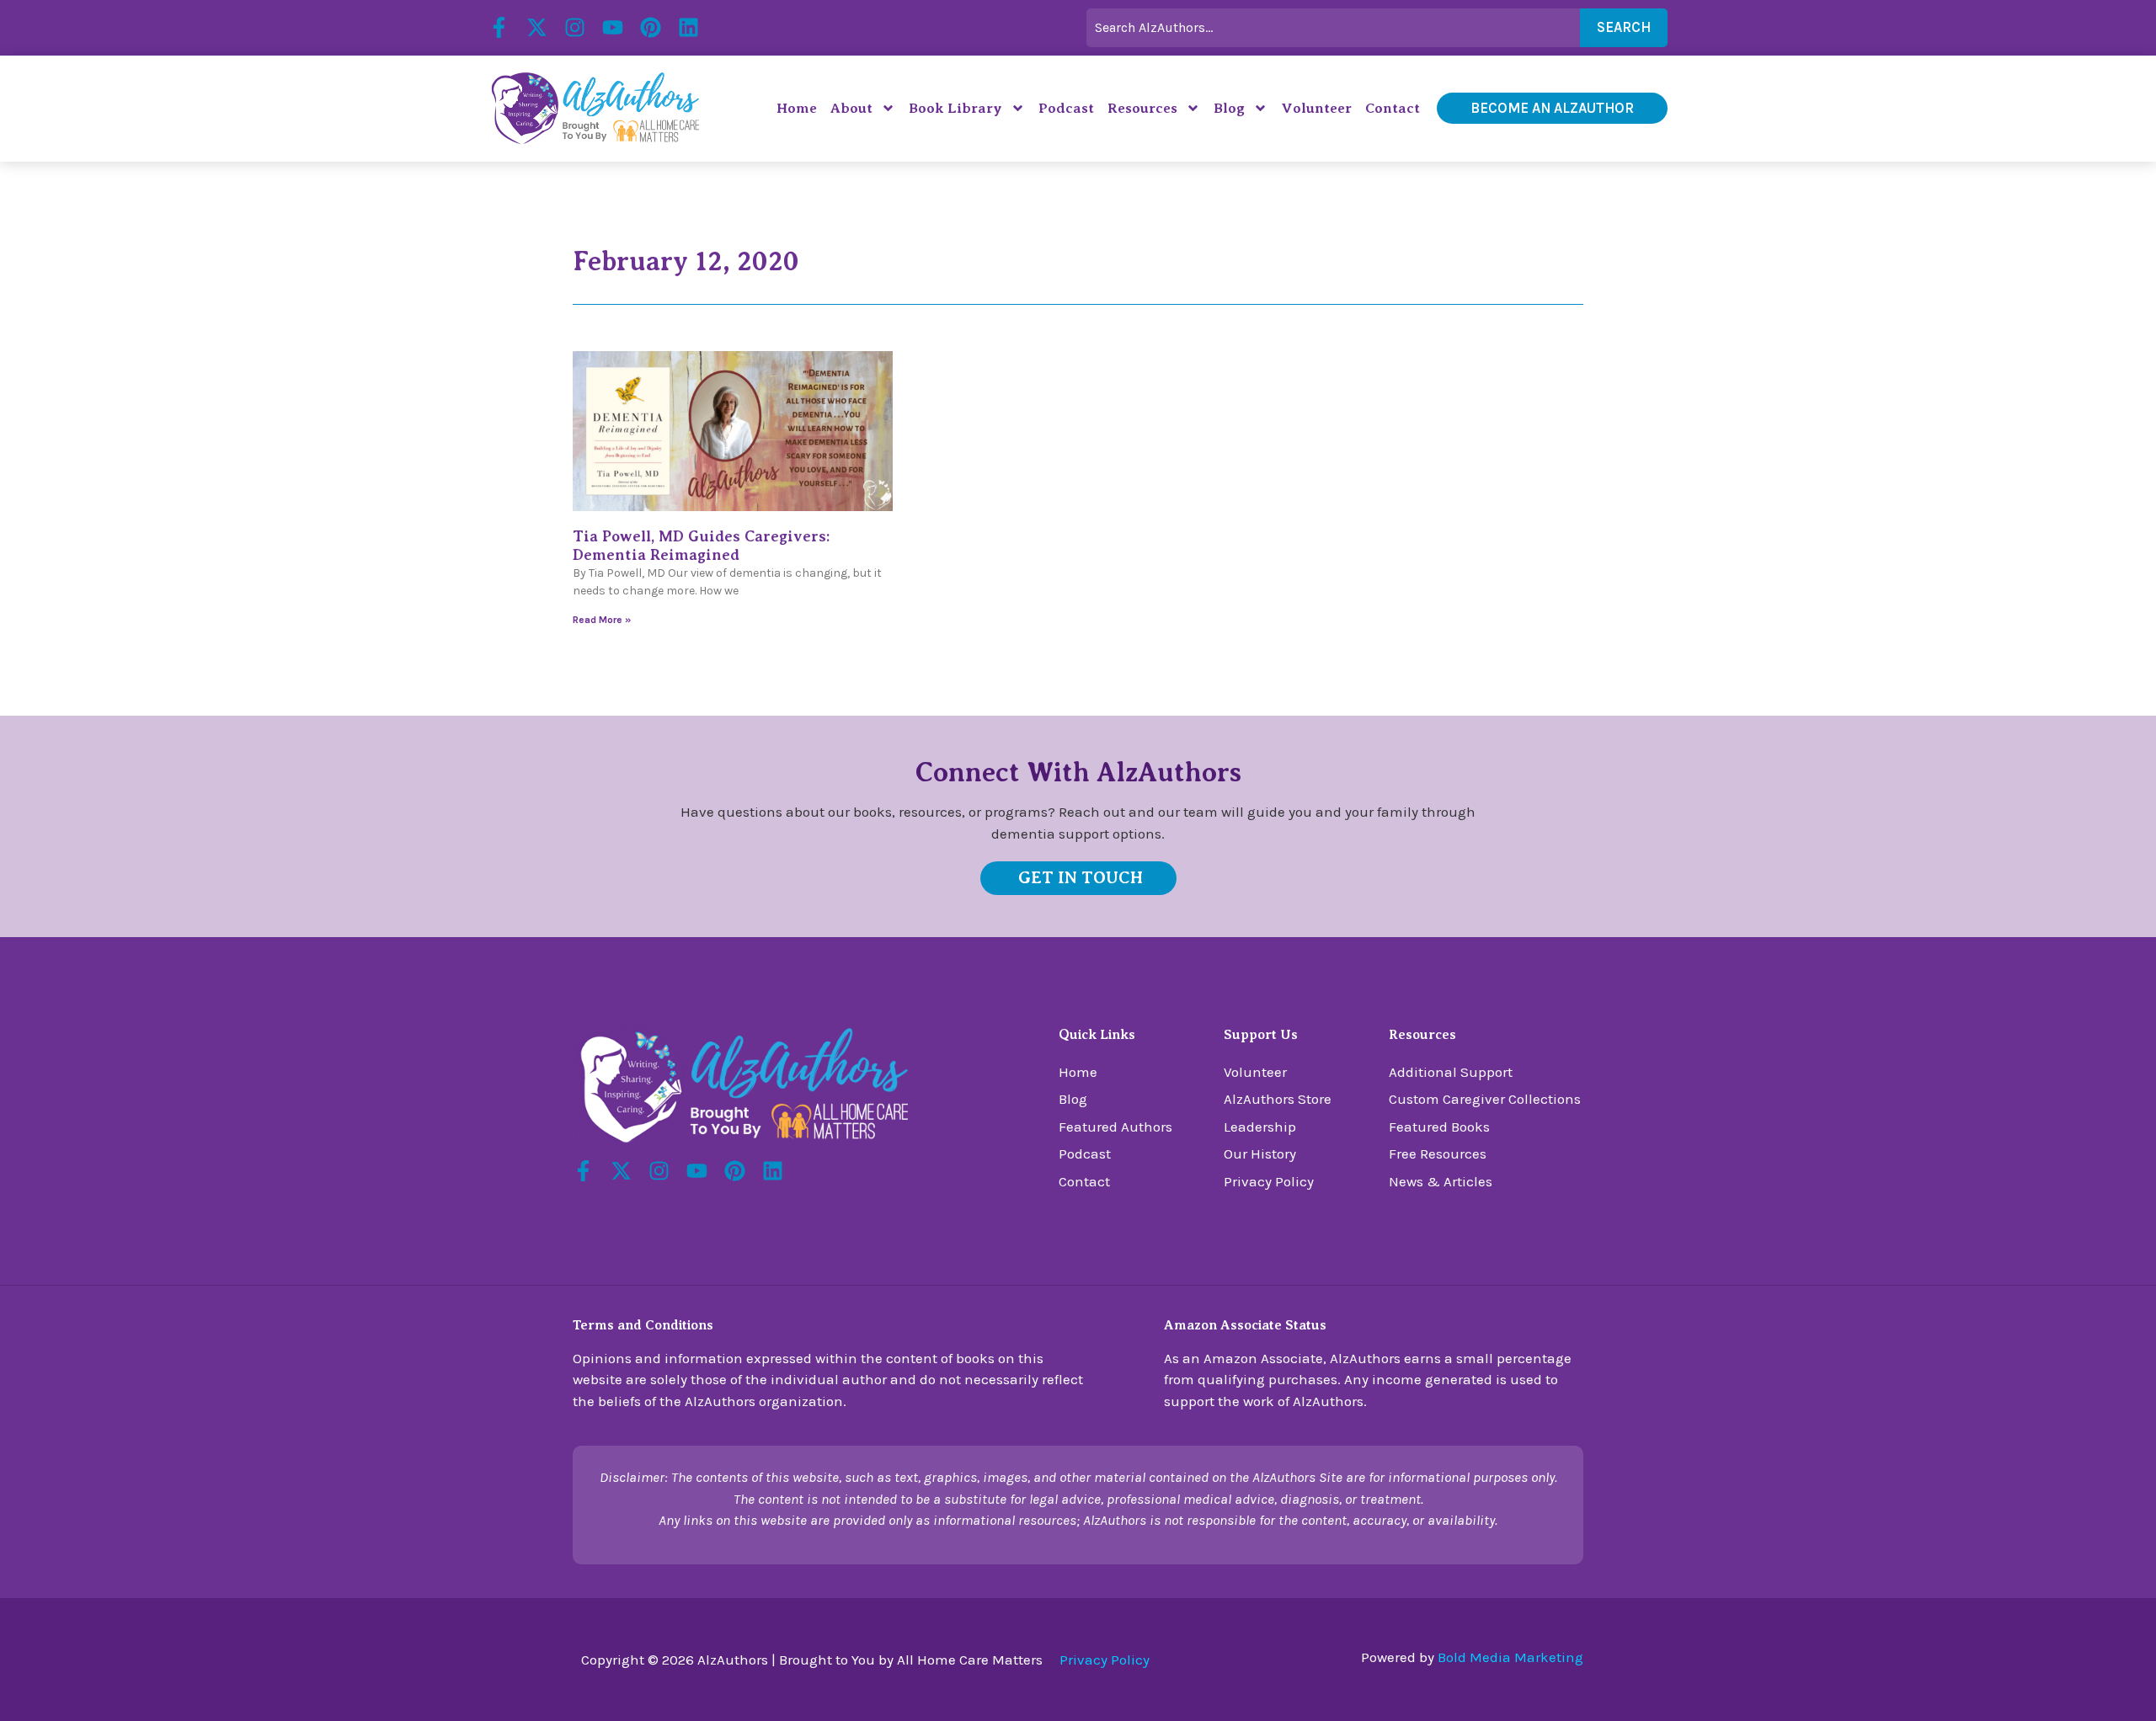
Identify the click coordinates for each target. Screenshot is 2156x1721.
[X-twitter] (537, 27)
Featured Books (1439, 1127)
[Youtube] (613, 27)
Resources (1142, 108)
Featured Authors (1115, 1127)
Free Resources (1438, 1154)
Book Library (955, 108)
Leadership (1260, 1127)
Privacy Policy (1269, 1181)
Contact (1393, 108)
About (851, 108)
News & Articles (1441, 1181)
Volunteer (1316, 108)
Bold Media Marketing (1510, 1657)
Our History (1260, 1154)
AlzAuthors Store (1278, 1099)
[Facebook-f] (499, 27)
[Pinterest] (651, 27)
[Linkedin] (688, 27)
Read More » (602, 620)
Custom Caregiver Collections (1485, 1099)
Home (797, 108)
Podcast (1066, 108)
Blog (1229, 108)
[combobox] (1333, 28)
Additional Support (1451, 1072)
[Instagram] (575, 27)
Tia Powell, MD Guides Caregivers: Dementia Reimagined (701, 546)
